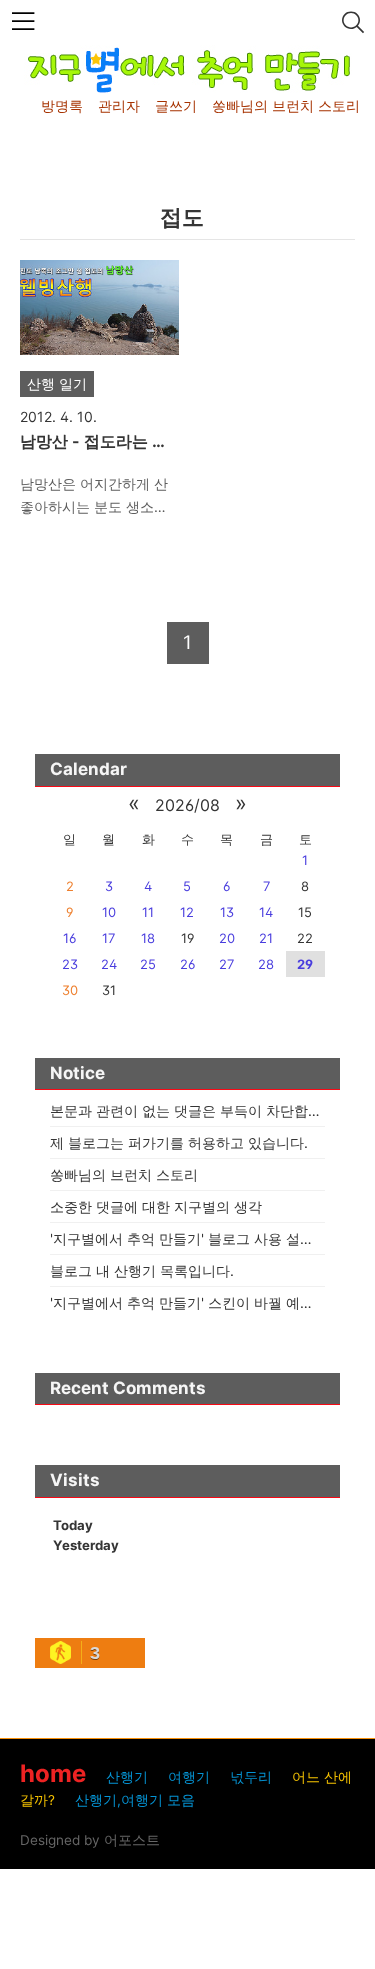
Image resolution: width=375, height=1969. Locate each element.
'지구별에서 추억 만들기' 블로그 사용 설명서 (189, 1238)
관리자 (119, 105)
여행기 (189, 1777)
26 (187, 964)
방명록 (62, 105)
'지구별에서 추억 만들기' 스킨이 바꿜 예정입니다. (205, 1302)
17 (108, 938)
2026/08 (187, 805)
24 (109, 964)
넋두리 (251, 1777)
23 (70, 964)
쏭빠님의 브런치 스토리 (286, 105)
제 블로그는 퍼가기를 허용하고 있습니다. (179, 1142)
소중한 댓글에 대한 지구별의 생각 (156, 1206)
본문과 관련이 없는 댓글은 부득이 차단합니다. (195, 1110)
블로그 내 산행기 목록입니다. (142, 1270)
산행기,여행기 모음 (135, 1800)
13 (227, 912)
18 (148, 938)
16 (69, 938)
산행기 (127, 1777)
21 (266, 938)
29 (305, 964)
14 (266, 912)
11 (148, 912)
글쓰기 (176, 105)
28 (266, 964)
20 (227, 938)
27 (226, 964)
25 (148, 964)
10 (109, 912)
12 (187, 912)
